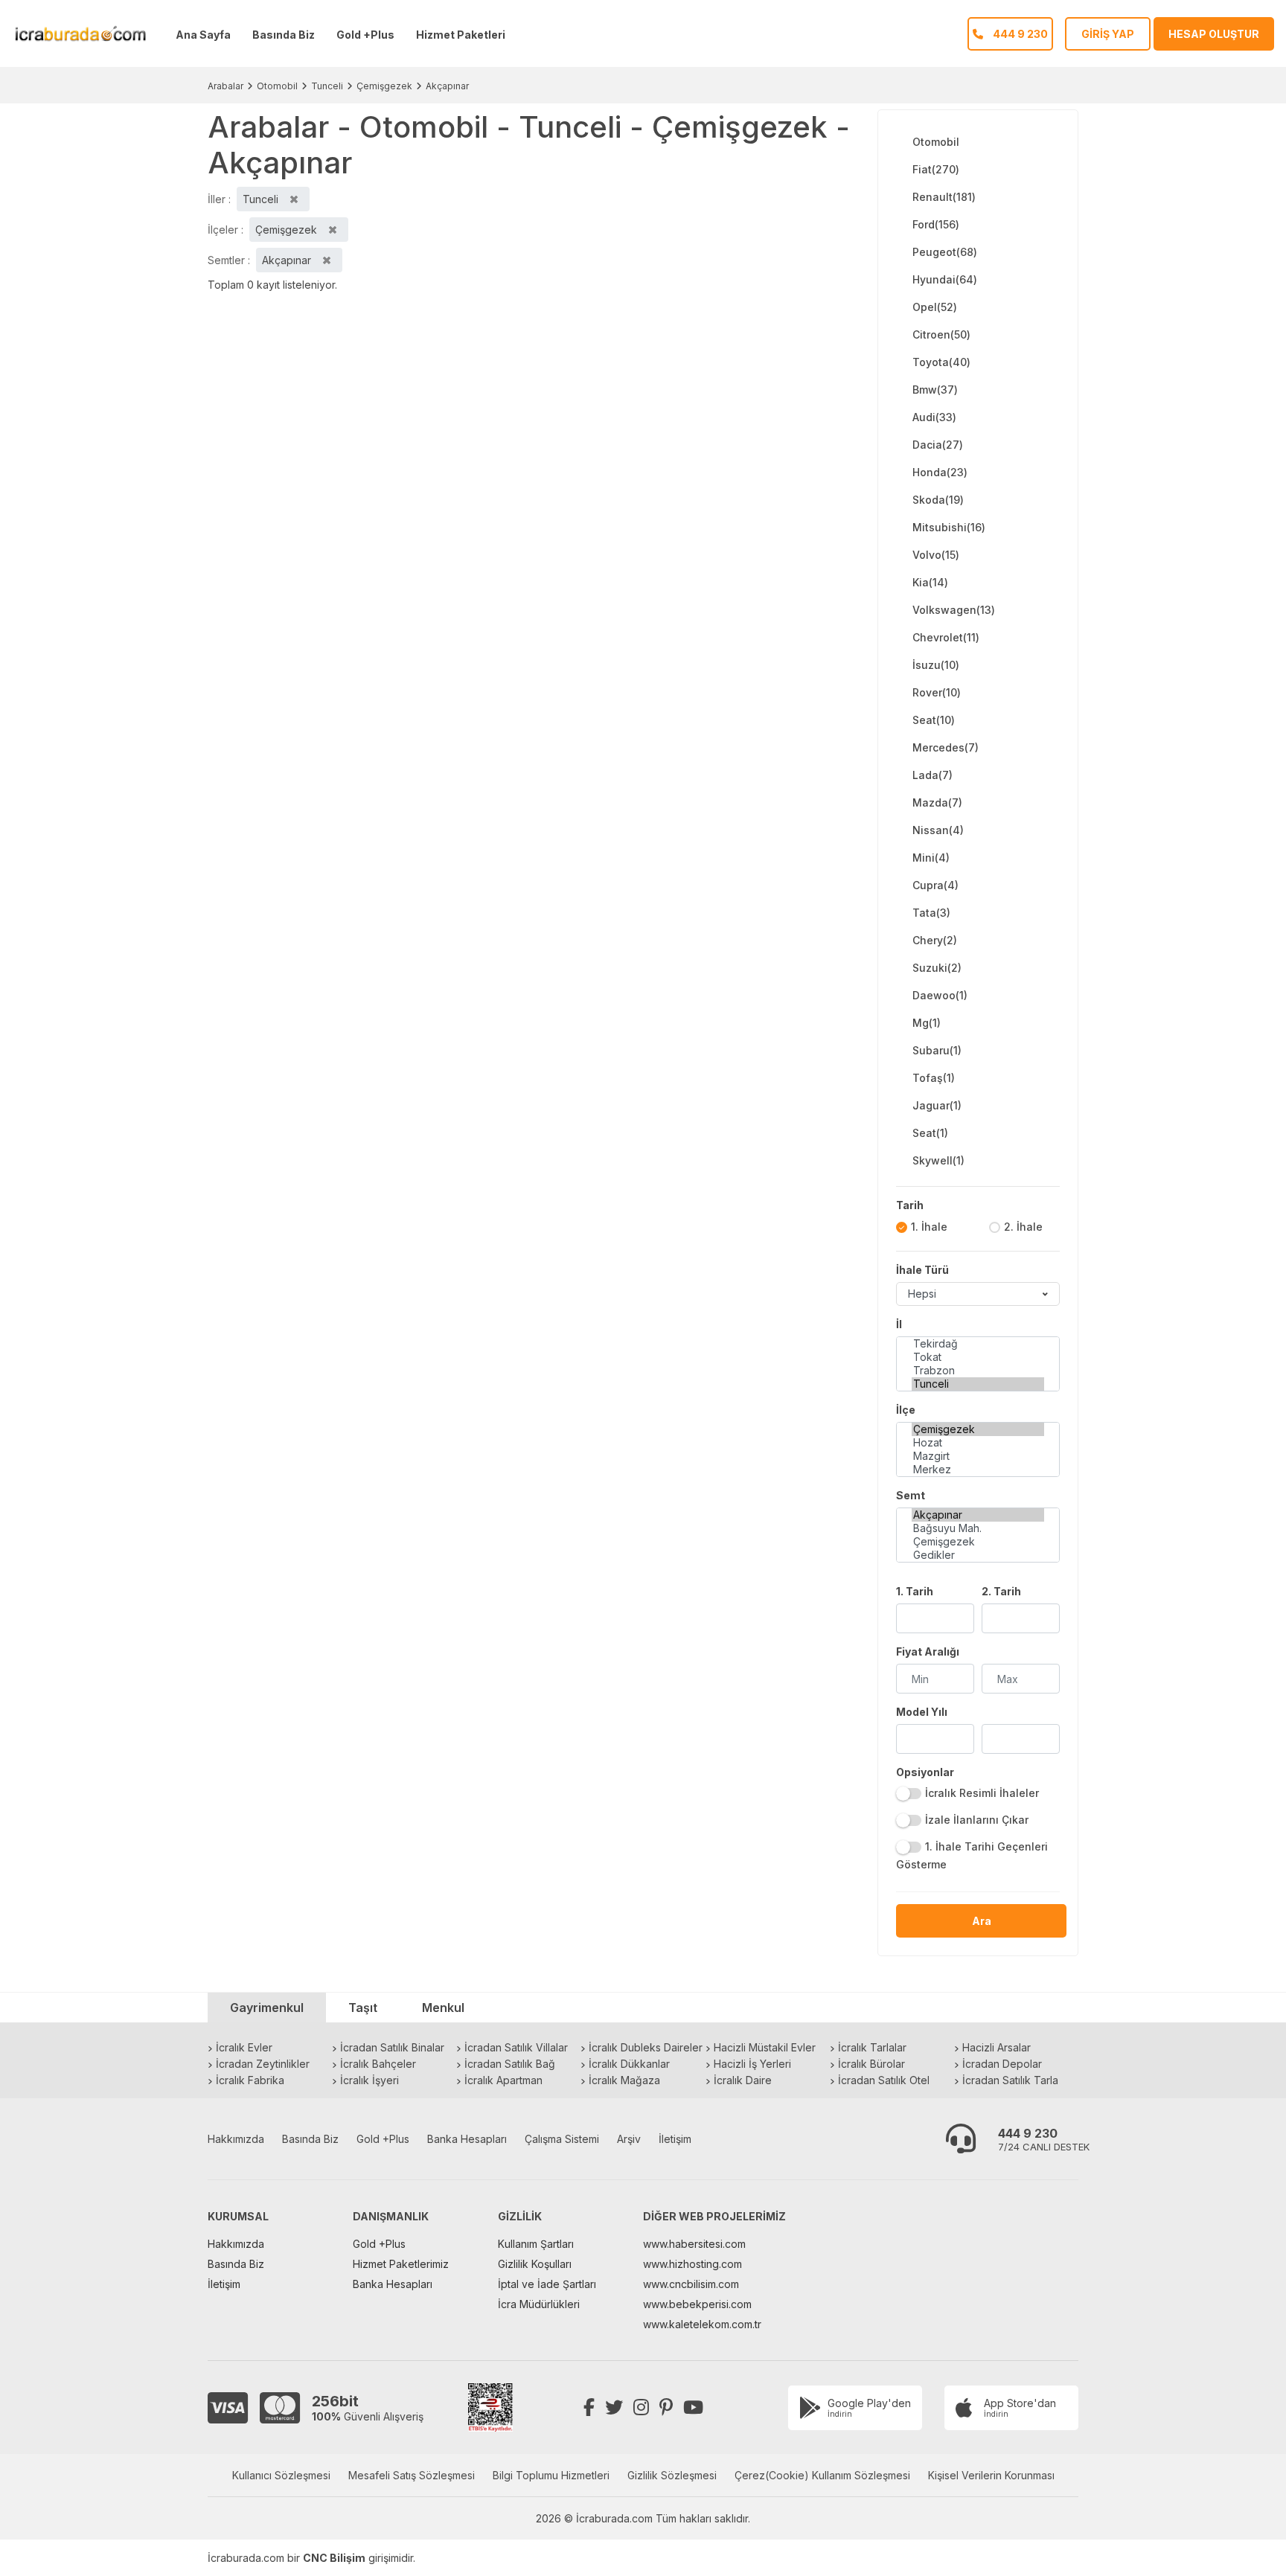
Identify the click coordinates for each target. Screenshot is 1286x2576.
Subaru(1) (937, 1050)
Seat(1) (930, 1133)
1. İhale (929, 1227)
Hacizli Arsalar (997, 2047)
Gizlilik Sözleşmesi (672, 2475)
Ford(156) (936, 224)
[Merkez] (978, 1470)
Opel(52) (935, 307)
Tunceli (327, 86)
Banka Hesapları (467, 2139)
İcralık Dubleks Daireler (646, 2047)
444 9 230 (1028, 2133)
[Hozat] (978, 1443)
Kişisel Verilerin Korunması (991, 2475)
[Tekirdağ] (978, 1344)
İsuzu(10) (936, 665)
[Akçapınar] (978, 1515)
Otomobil (277, 86)
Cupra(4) (935, 885)
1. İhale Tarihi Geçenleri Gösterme (972, 1855)
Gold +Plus (365, 35)
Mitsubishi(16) (949, 527)
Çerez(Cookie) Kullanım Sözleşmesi (822, 2475)
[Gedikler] (978, 1555)
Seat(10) (934, 720)
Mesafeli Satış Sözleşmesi (412, 2475)
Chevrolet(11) (946, 637)
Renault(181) (944, 197)
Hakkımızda (236, 2139)
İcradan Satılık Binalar (392, 2047)
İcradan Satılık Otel (884, 2080)
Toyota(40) (941, 362)
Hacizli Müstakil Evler (765, 2047)
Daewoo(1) (940, 995)
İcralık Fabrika (250, 2080)
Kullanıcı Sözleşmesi (281, 2475)
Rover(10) (937, 692)
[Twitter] (614, 2407)
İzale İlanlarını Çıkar (977, 1820)
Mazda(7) (937, 802)
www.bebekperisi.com (697, 2304)
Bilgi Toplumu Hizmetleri (551, 2475)
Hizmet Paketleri (461, 35)
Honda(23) (940, 472)
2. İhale (1023, 1227)
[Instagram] (641, 2407)
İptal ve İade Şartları (547, 2284)
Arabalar (225, 86)
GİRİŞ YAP (1108, 34)
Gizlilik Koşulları (535, 2264)
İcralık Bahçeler (378, 2064)
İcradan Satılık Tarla (1010, 2080)
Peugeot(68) (945, 252)
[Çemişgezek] (978, 1429)
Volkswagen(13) (954, 610)
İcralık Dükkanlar (629, 2064)
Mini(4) (931, 858)
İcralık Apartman (503, 2080)
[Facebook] (589, 2407)
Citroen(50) (941, 334)
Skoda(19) (938, 500)
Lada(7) (932, 775)
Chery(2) (935, 940)
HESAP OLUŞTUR (1214, 34)
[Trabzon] (978, 1371)
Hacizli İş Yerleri (752, 2064)
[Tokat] (978, 1357)
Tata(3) (931, 913)
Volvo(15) (936, 555)
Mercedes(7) (946, 747)
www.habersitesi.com (694, 2244)
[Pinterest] (666, 2407)
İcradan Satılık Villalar (516, 2047)
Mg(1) (927, 1023)
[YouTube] (693, 2407)
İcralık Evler (244, 2047)
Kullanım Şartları (536, 2244)
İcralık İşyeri (370, 2080)
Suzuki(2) (937, 968)
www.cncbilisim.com (691, 2284)
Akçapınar (447, 86)
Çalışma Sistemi (562, 2139)
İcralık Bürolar (871, 2064)
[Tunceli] (978, 1384)
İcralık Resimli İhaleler (982, 1793)
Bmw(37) (935, 390)
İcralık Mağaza (624, 2080)
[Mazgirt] (978, 1456)
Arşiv (629, 2139)
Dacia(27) (938, 445)
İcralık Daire (743, 2080)
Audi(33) (934, 417)
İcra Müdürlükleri (539, 2304)
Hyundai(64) (945, 279)
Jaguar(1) (937, 1105)
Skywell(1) (938, 1160)
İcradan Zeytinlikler (263, 2064)
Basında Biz (284, 35)
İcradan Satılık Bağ (510, 2064)
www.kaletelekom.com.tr (702, 2324)
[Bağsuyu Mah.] (978, 1528)
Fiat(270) (936, 169)
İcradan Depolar (1002, 2064)
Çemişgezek (384, 86)
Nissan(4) (938, 830)
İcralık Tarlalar (872, 2047)
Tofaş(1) (934, 1078)
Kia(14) (930, 582)
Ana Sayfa (203, 35)
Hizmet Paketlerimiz (401, 2264)
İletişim (675, 2139)
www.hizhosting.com (692, 2264)
